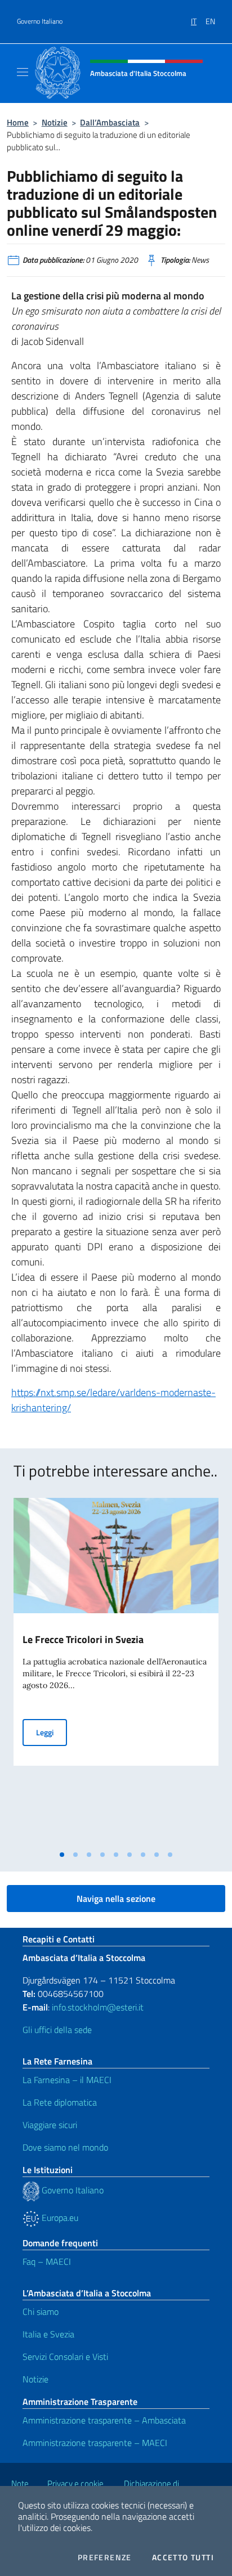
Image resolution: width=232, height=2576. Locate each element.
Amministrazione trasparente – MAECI (95, 2443)
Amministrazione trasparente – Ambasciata (104, 2420)
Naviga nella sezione (116, 1899)
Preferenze (105, 2557)
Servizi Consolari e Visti (65, 2357)
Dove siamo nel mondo (65, 2147)
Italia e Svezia (48, 2334)
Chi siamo (41, 2312)
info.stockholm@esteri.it (97, 2007)
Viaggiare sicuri (50, 2125)
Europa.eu (59, 2218)
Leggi (52, 1732)
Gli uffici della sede (57, 2030)
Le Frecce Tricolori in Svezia (83, 1639)
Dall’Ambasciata (110, 122)
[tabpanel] (116, 1671)
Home (18, 122)
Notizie (55, 122)
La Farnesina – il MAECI (67, 2080)
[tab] (62, 1855)
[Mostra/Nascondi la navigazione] (23, 72)
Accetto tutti (183, 2557)
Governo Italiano (40, 21)
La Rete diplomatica (60, 2102)
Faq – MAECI (47, 2261)
